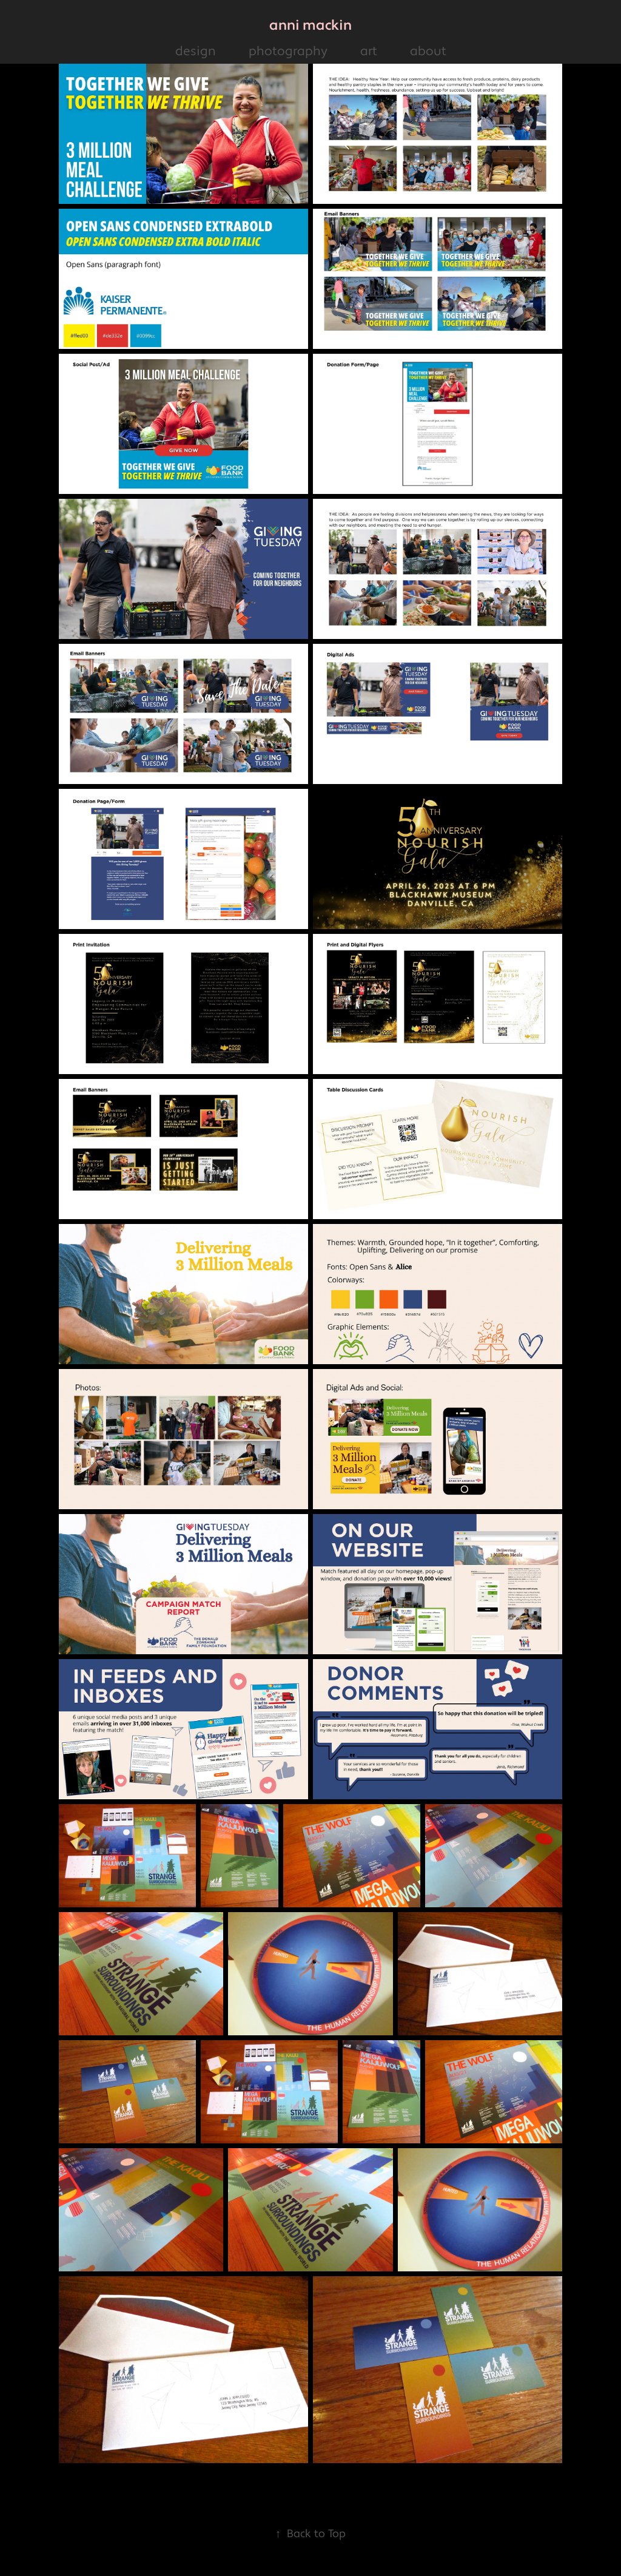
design (196, 51)
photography (288, 51)
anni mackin (310, 25)
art (369, 51)
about (428, 51)
